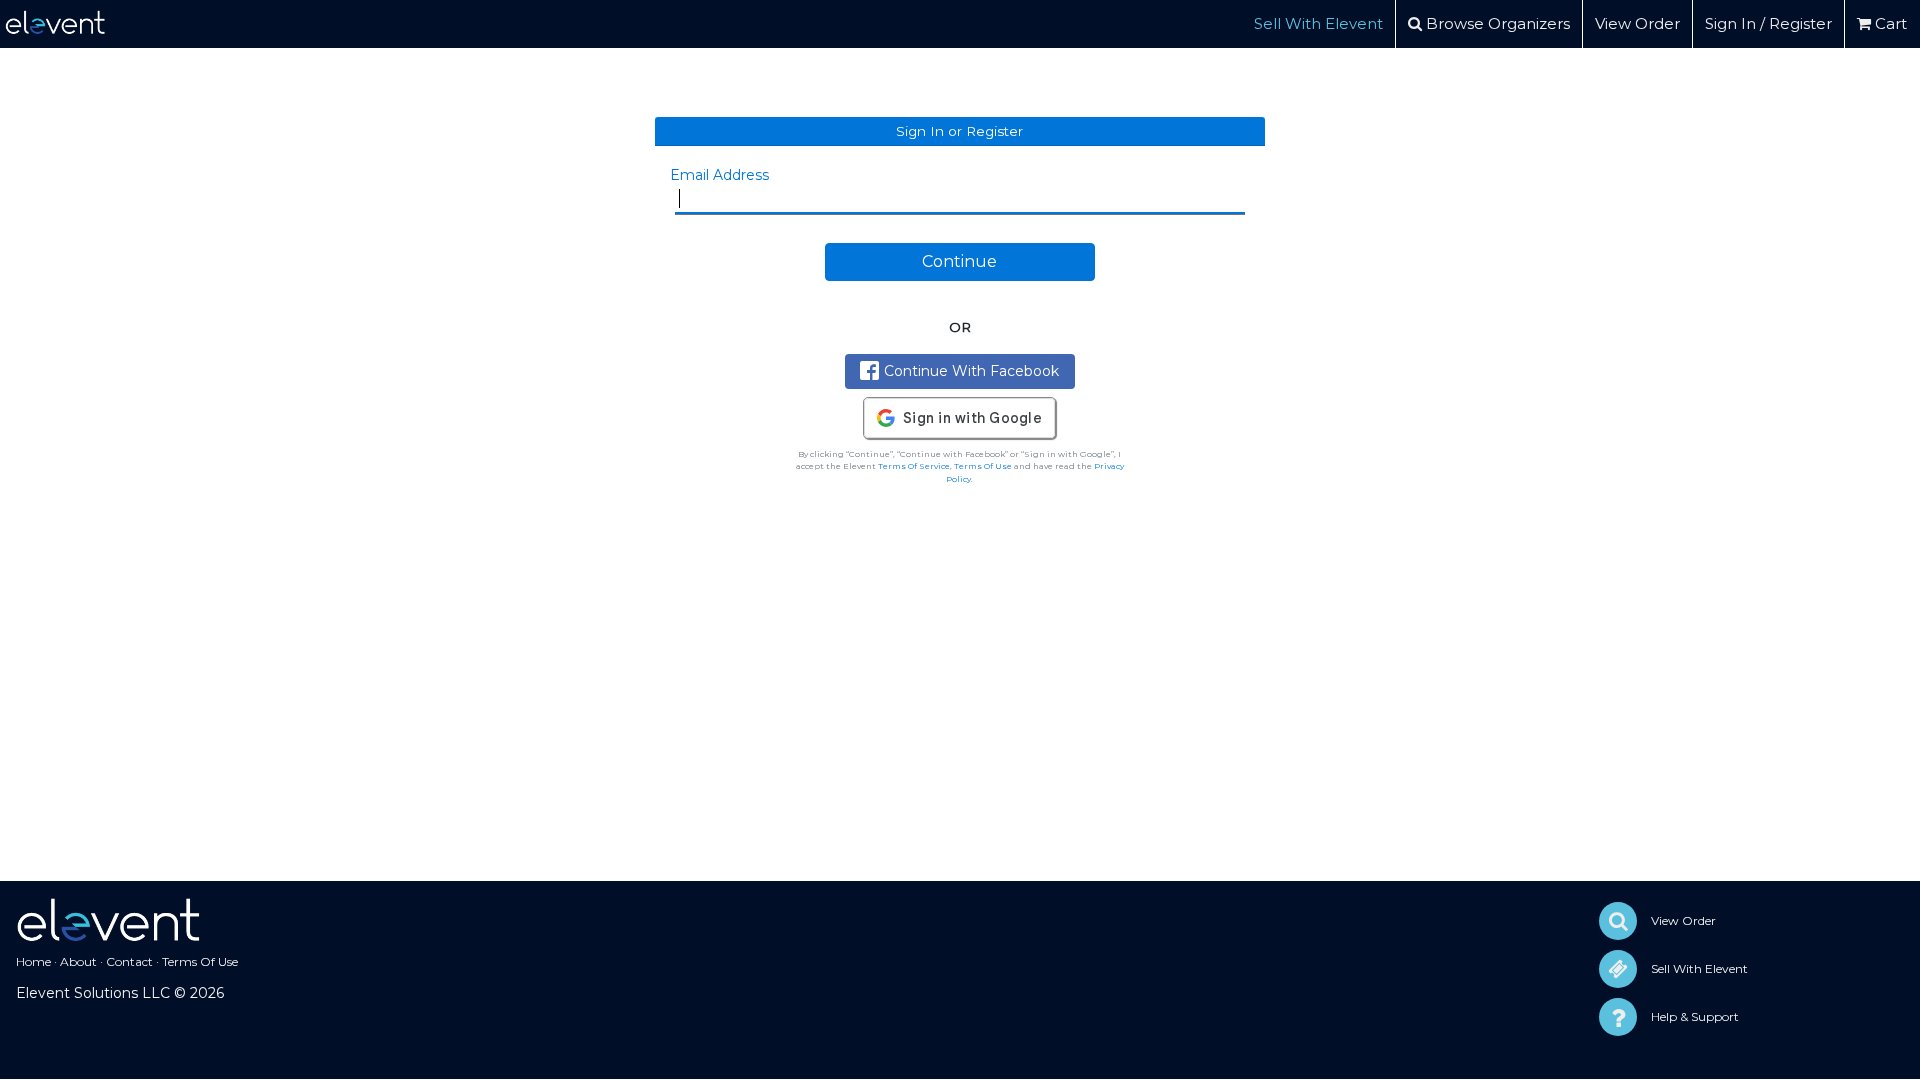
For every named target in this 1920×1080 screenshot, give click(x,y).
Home (33, 961)
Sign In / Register (1768, 23)
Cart (1889, 23)
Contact (129, 961)
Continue (959, 261)
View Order (1637, 23)
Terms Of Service (914, 466)
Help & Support (1695, 1016)
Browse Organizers (1496, 23)
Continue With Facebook (971, 371)
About (78, 961)
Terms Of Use (983, 466)
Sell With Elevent (1318, 23)
